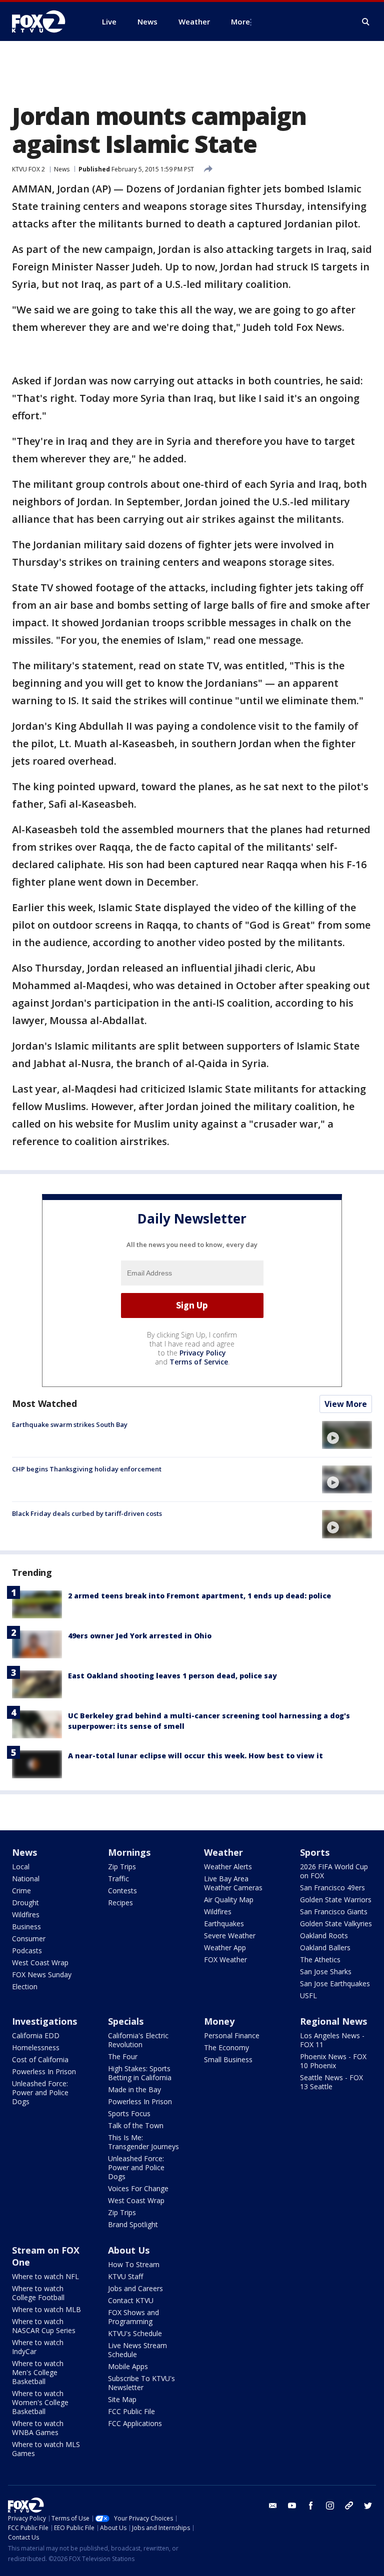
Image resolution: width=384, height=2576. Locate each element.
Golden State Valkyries (336, 1924)
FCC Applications (135, 2423)
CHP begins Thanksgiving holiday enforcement (87, 1469)
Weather (223, 1852)
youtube (292, 2506)
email (273, 2506)
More (240, 21)
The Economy (226, 2047)
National (26, 1879)
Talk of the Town (136, 2125)
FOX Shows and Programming (133, 2317)
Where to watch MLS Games (46, 2449)
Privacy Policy (203, 1353)
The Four (123, 2056)
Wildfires (26, 1915)
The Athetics (320, 1959)
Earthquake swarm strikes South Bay (70, 1424)
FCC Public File (131, 2411)
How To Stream (134, 2264)
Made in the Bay (134, 2089)
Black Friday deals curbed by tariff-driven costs (87, 1513)
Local (21, 1867)
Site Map (122, 2399)
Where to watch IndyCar (38, 2347)
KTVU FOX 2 (28, 169)
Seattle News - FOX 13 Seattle (331, 2082)
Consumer (29, 1938)
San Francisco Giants (334, 1912)
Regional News (333, 2021)
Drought (25, 1903)
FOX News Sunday (42, 1974)
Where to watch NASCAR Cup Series (44, 2326)
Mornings (129, 1852)
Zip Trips (122, 1867)
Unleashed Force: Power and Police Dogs (40, 2092)
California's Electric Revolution (138, 2040)
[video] (347, 1435)
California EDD (36, 2035)
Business (26, 1927)
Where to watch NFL (45, 2276)
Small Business (228, 2059)
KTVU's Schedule (135, 2333)
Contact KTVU (131, 2300)
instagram (330, 2506)
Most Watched (44, 1403)
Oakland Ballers (325, 1947)
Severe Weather (230, 1935)
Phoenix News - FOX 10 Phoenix (333, 2061)
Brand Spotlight (133, 2224)
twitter (368, 2506)
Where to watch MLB (46, 2309)
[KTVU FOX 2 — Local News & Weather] (45, 21)
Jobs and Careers (135, 2288)
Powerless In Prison (44, 2071)
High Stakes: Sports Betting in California (140, 2073)
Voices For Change (138, 2188)
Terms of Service (199, 1362)
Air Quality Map (229, 1900)
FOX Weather (225, 1959)
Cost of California (40, 2059)
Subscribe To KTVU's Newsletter (141, 2383)
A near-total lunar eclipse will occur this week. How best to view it (195, 1756)
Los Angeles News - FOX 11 (332, 2040)
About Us (129, 2250)
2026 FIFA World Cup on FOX (334, 1871)
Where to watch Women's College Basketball (40, 2402)
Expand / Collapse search (366, 22)
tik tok (349, 2506)
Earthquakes (224, 1924)
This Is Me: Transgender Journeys (143, 2142)
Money (219, 2021)
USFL (308, 1995)
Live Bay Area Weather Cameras (233, 1883)
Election (25, 1986)
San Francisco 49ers (332, 1888)
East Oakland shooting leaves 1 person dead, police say (172, 1676)
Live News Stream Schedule (137, 2350)
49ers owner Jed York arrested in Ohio (140, 1636)
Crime (21, 1891)
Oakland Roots (324, 1935)
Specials (126, 2021)
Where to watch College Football (38, 2293)
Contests (122, 1891)
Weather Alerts (228, 1867)
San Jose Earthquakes (335, 1983)
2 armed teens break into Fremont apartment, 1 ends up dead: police (199, 1596)
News (62, 169)
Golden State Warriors (336, 1900)
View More (346, 1404)
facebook (311, 2506)
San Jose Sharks (326, 1971)
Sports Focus (129, 2113)
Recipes (120, 1903)
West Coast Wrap (40, 1962)
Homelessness (36, 2047)
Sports (315, 1852)
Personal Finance (232, 2035)
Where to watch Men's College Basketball (38, 2372)
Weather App (225, 1947)
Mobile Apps (128, 2366)
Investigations (44, 2021)
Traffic (118, 1879)
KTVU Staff (125, 2276)
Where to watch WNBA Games (38, 2428)
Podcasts (27, 1950)
